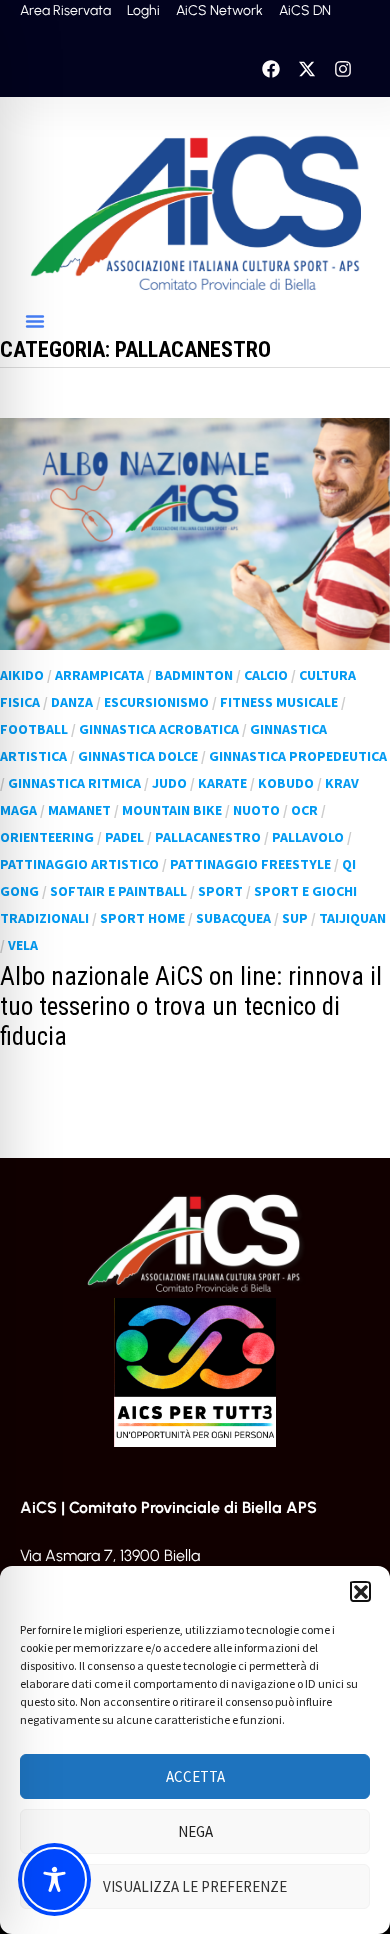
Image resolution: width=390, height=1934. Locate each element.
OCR (304, 810)
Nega (195, 1831)
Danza (72, 702)
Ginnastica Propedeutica (298, 756)
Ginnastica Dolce (138, 756)
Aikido (22, 675)
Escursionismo (156, 702)
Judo (169, 783)
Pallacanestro (208, 837)
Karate (222, 783)
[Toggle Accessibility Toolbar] (54, 1879)
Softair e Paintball (118, 891)
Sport (220, 891)
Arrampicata (99, 675)
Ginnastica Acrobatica (159, 729)
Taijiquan (352, 918)
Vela (23, 945)
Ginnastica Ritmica (74, 783)
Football (34, 729)
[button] (360, 1591)
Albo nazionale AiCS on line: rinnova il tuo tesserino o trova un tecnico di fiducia (191, 1006)
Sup (295, 918)
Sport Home (142, 918)
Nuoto (256, 810)
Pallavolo (308, 837)
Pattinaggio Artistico (79, 864)
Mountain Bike (172, 810)
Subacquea (233, 918)
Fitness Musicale (279, 702)
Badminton (194, 675)
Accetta (195, 1776)
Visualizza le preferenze (195, 1886)
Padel (124, 837)
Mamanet (79, 810)
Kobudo (286, 783)
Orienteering (47, 837)
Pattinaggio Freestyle (250, 864)
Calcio (266, 675)
